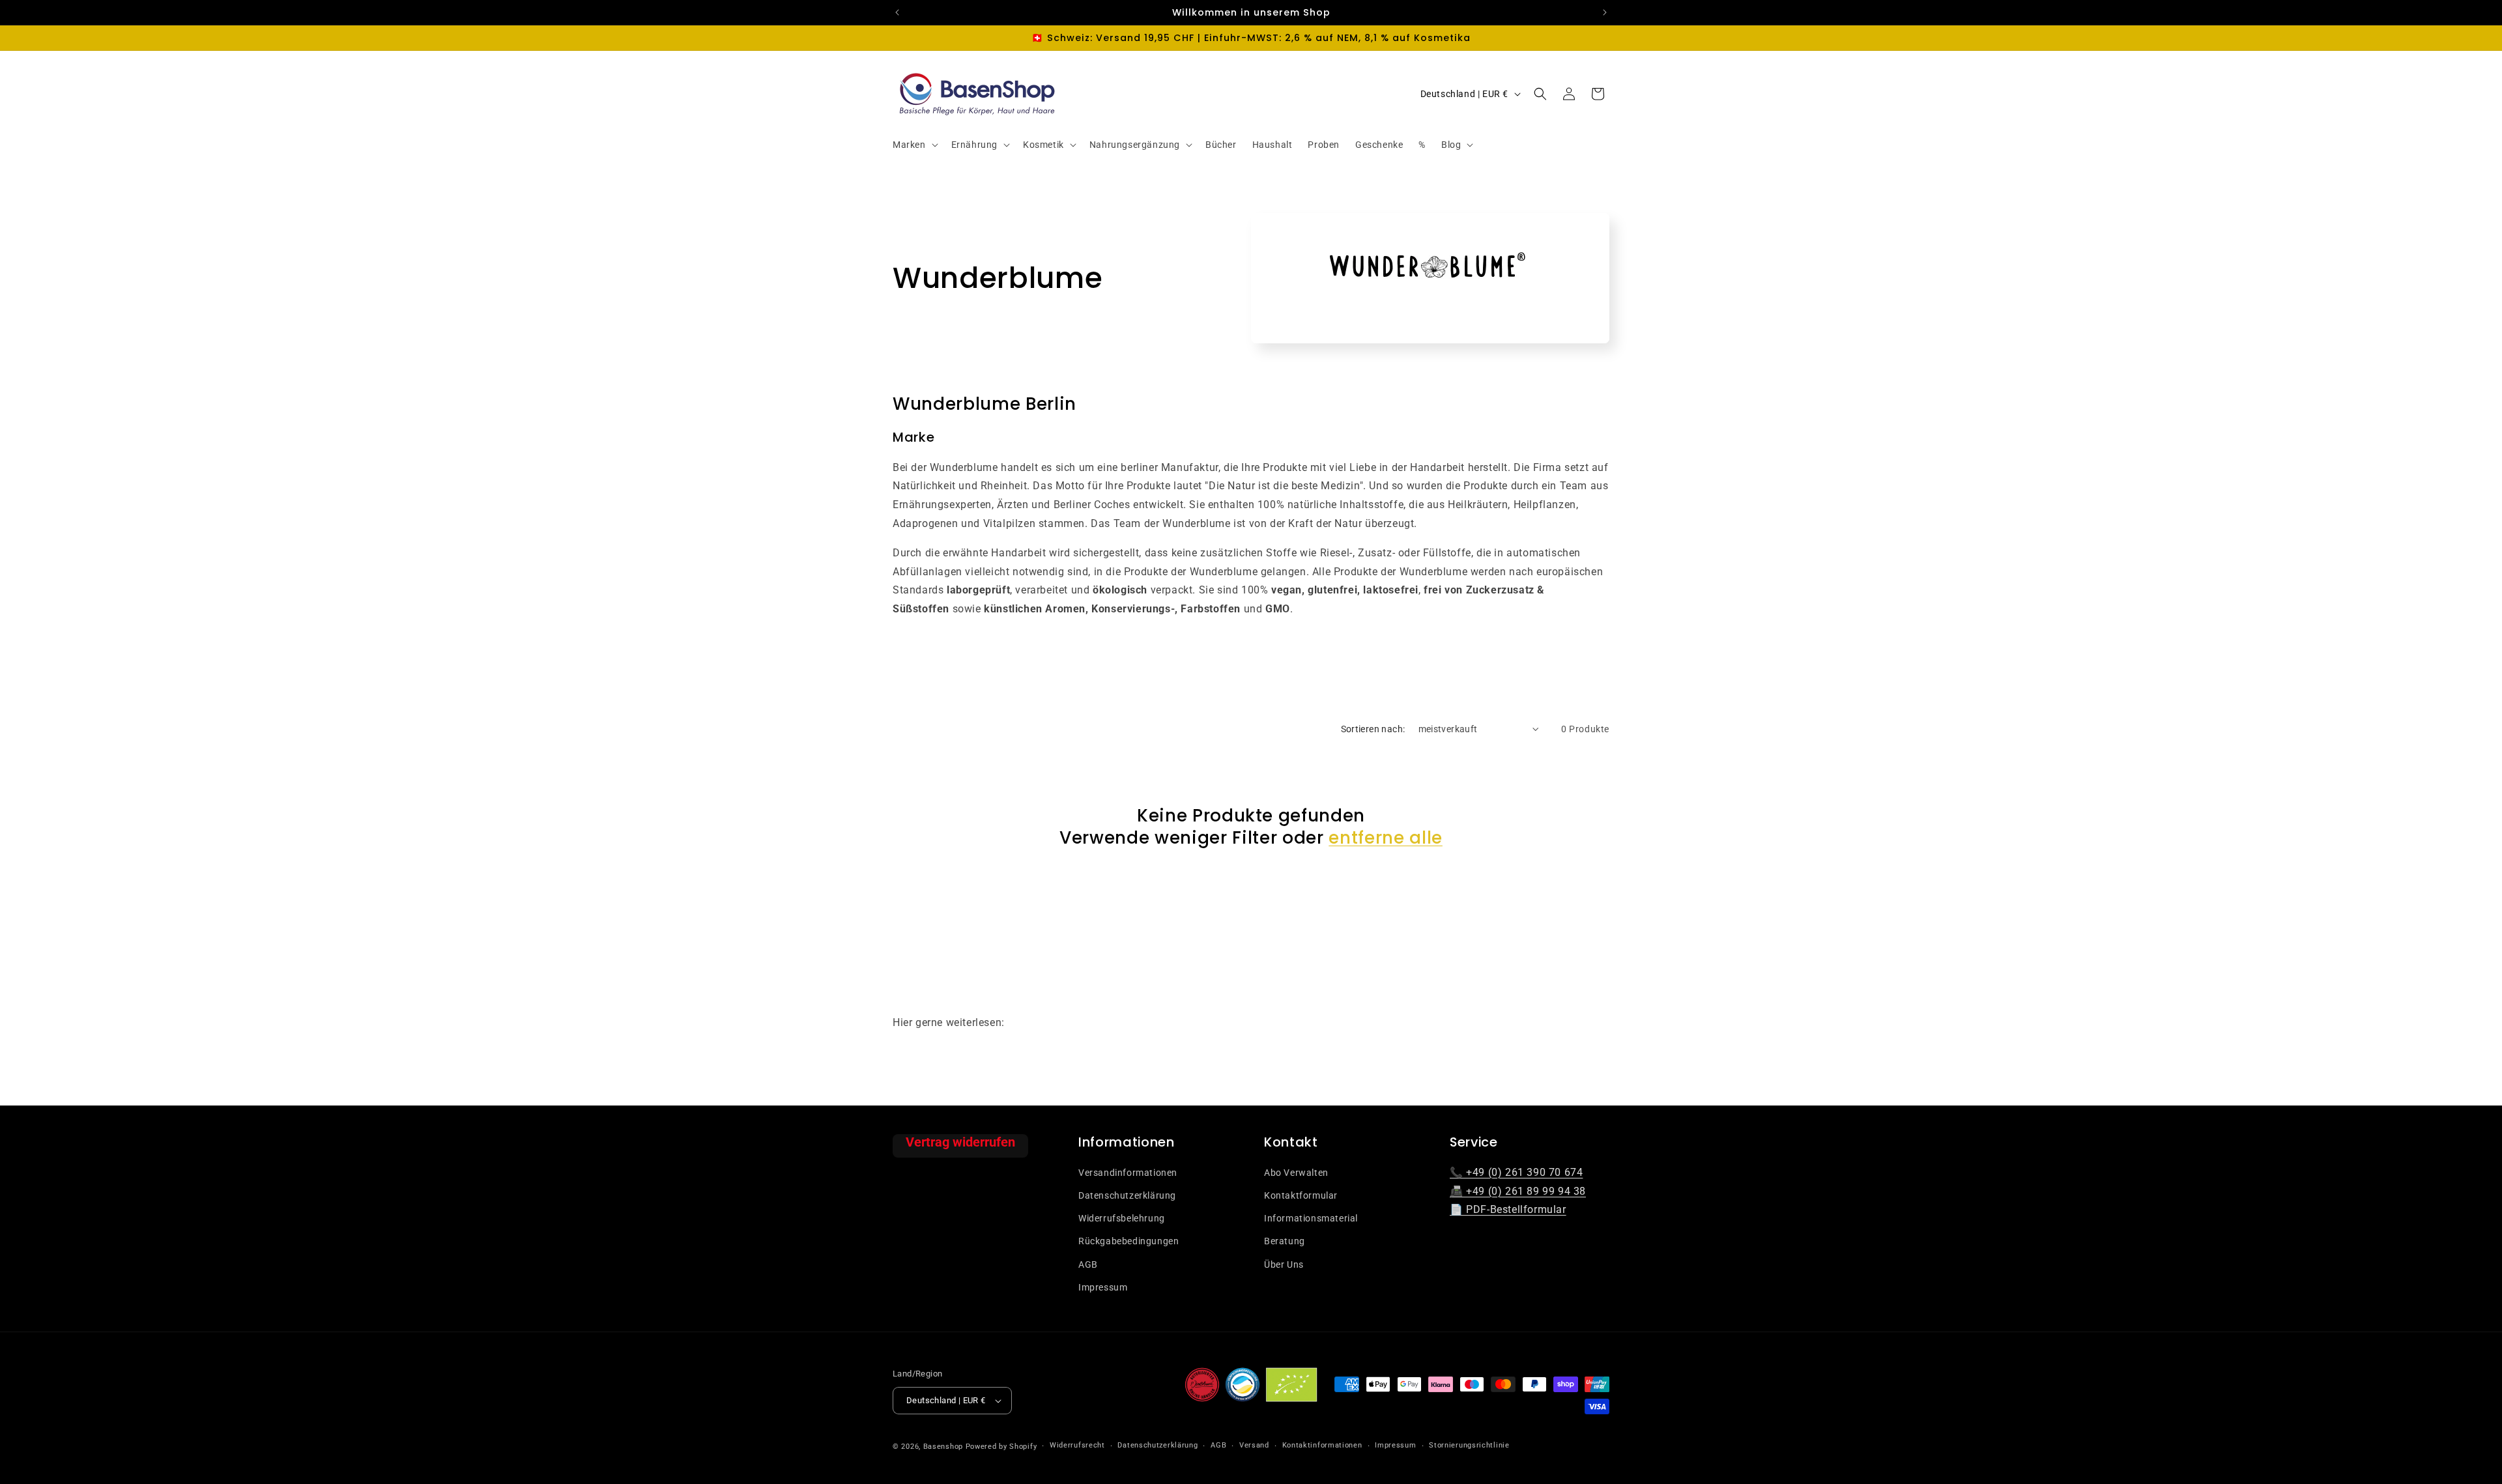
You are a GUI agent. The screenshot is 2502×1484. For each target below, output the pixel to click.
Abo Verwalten (1296, 1173)
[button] (914, 145)
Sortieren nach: (1373, 729)
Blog (1451, 145)
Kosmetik (1043, 145)
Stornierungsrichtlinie (1469, 1445)
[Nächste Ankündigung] (1605, 12)
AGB (1088, 1264)
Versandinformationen (1128, 1173)
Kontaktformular (1301, 1195)
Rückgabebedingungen (1129, 1241)
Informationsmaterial (1311, 1218)
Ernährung (974, 145)
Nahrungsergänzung (1135, 145)
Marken (909, 145)
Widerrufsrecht (1077, 1445)
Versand (1254, 1445)
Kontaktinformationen (1322, 1445)
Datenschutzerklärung (1127, 1195)
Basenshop (943, 1447)
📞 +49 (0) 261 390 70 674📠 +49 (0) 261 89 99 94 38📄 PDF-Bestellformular (1518, 1191)
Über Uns (1284, 1264)
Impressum (1103, 1287)
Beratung (1285, 1241)
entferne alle (1386, 837)
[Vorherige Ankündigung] (897, 12)
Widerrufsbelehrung (1122, 1218)
